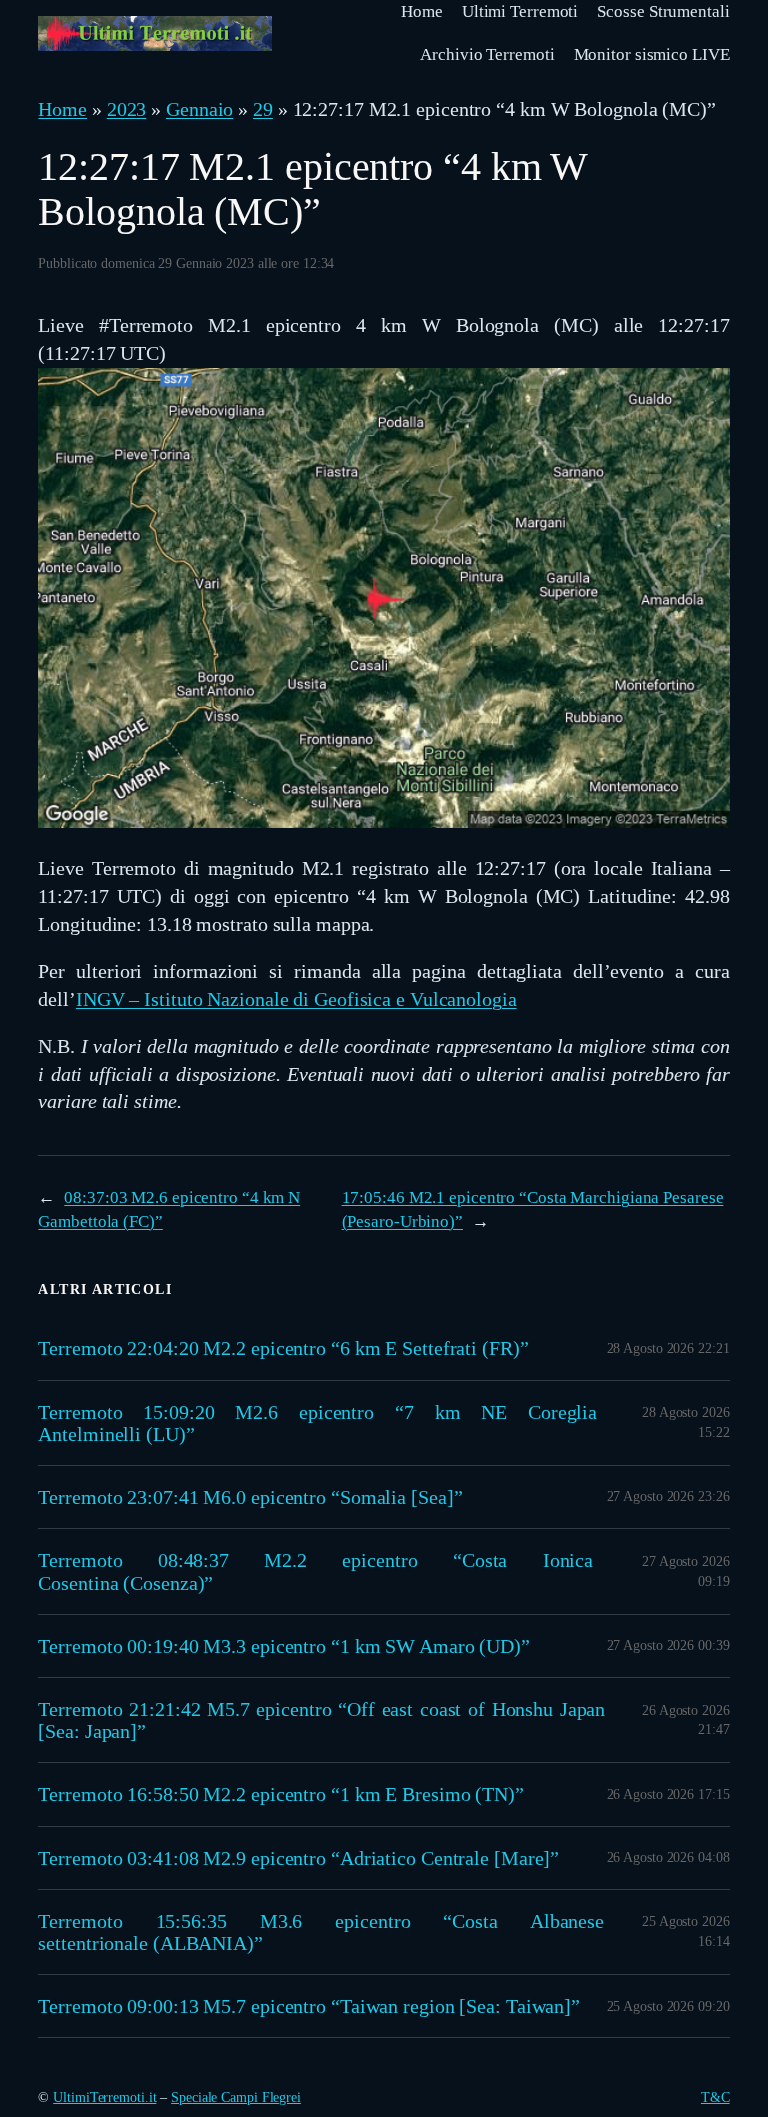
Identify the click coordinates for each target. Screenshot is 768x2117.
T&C (715, 2097)
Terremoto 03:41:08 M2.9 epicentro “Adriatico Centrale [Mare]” (298, 1858)
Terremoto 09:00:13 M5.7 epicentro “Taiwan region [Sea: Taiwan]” (309, 2006)
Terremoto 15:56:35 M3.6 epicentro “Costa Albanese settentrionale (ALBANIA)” (321, 1932)
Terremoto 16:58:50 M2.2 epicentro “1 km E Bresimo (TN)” (281, 1794)
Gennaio (199, 109)
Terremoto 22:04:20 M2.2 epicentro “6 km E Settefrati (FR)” (283, 1348)
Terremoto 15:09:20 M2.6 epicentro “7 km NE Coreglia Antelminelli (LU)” (317, 1423)
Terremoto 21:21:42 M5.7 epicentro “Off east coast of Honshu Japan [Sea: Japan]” (321, 1720)
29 (263, 109)
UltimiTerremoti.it (104, 2097)
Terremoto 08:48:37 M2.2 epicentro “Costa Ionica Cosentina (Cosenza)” (315, 1571)
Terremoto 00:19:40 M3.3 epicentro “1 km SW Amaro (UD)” (284, 1646)
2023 (127, 109)
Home (62, 109)
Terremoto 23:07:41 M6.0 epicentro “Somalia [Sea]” (250, 1497)
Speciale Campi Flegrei (236, 2097)
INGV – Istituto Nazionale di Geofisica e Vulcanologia (296, 999)
